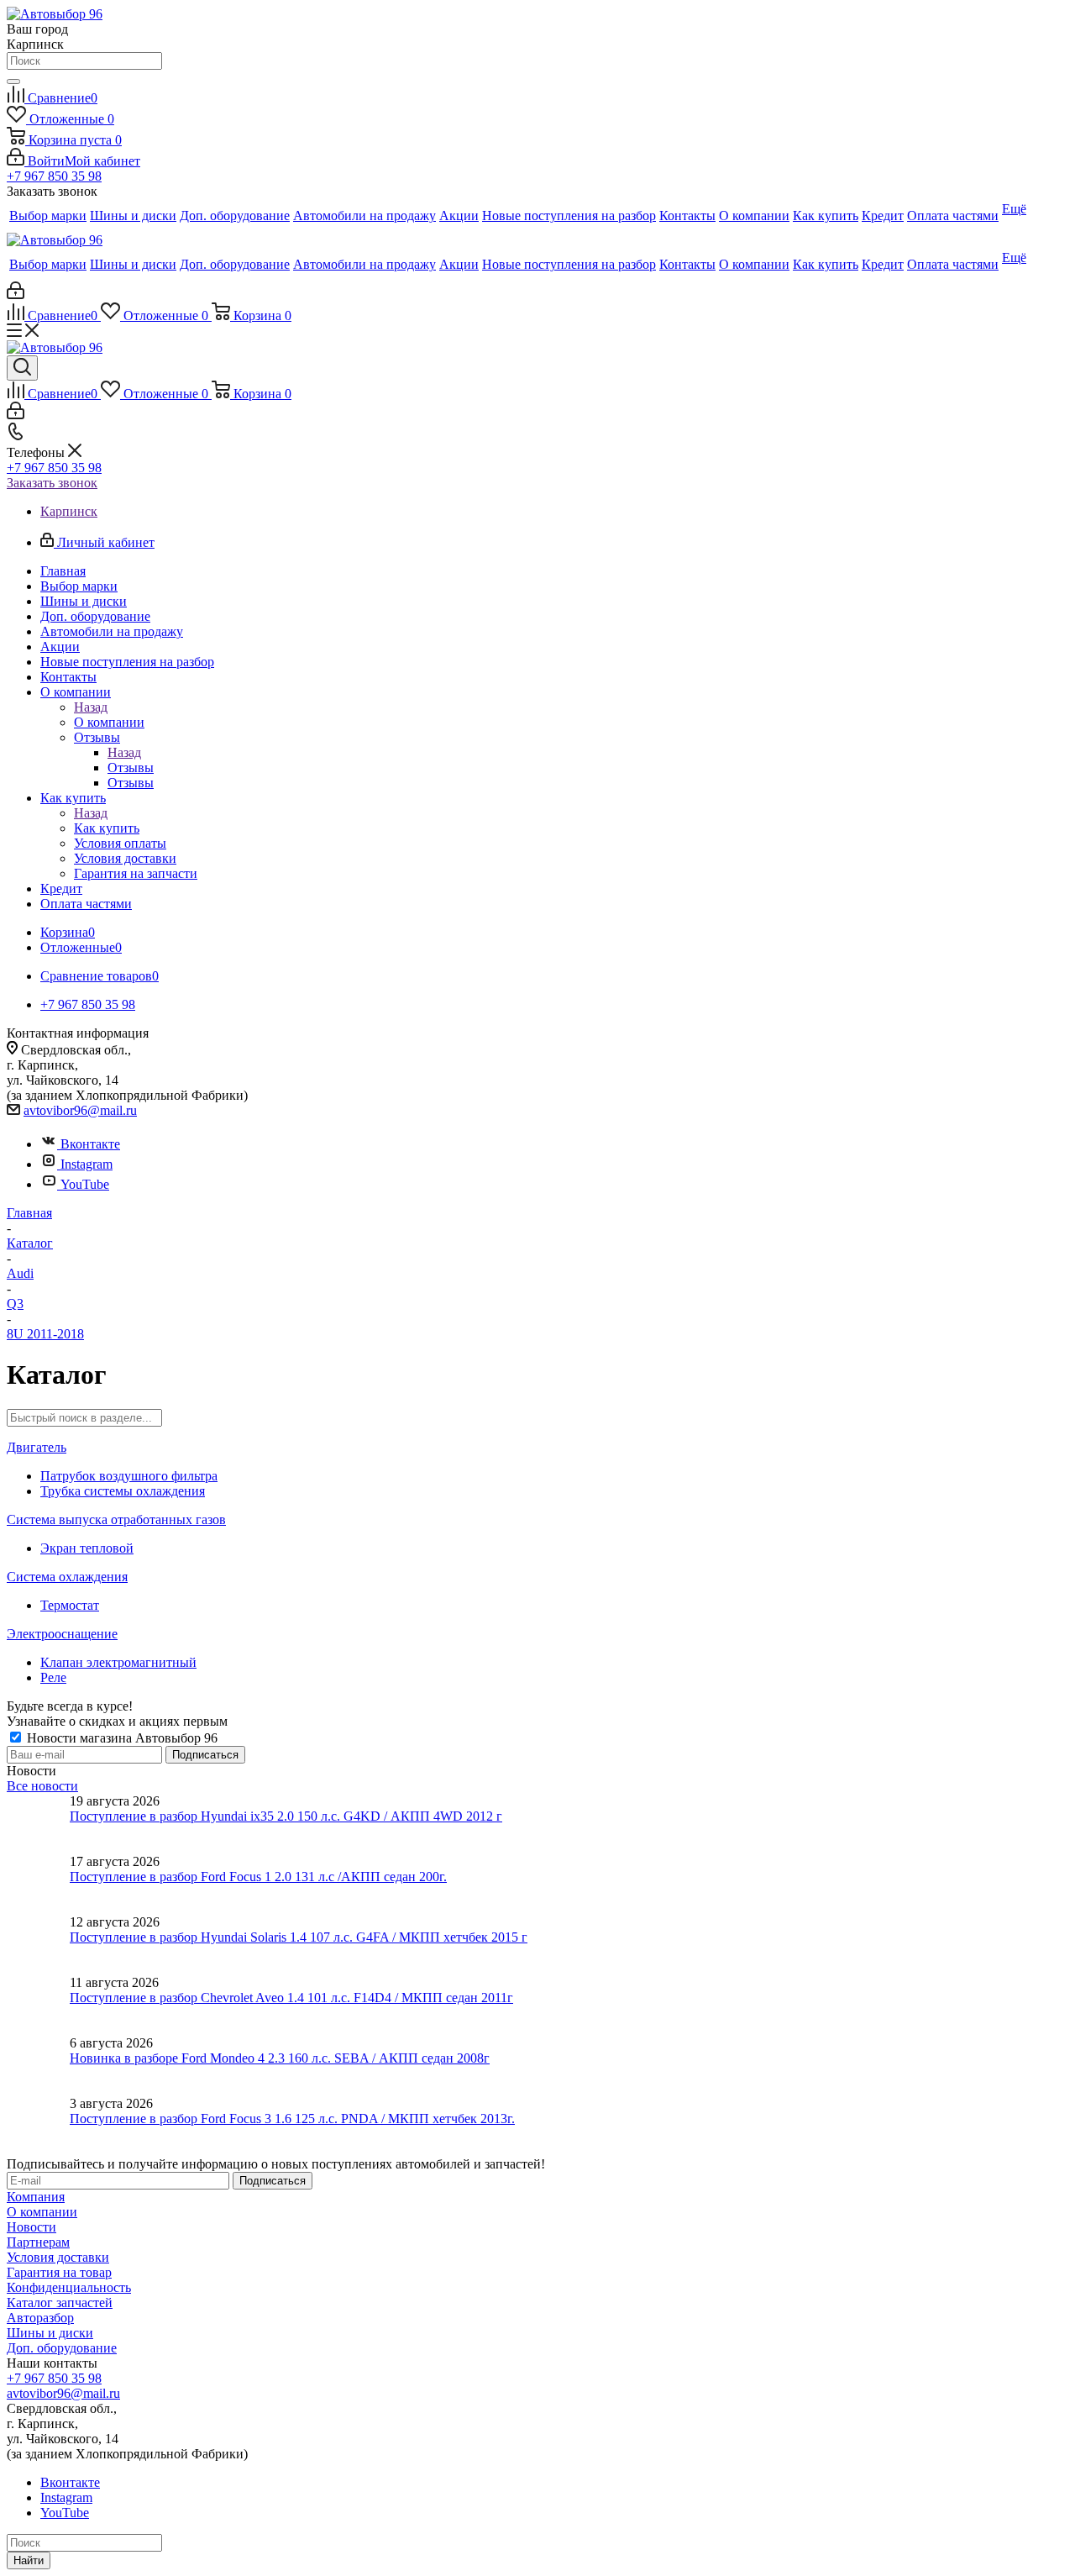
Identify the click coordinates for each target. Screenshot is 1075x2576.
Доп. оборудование (62, 2348)
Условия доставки (58, 2257)
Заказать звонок (52, 483)
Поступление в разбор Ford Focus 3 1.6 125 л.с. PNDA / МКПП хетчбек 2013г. (292, 2119)
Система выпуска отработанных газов (116, 1519)
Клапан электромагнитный (118, 1662)
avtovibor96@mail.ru (80, 1110)
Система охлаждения (67, 1577)
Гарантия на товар (59, 2272)
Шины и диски (50, 2333)
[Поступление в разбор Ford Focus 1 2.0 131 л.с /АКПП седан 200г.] (38, 1885)
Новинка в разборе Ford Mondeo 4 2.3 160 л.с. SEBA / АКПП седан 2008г (280, 2058)
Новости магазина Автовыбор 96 (121, 1738)
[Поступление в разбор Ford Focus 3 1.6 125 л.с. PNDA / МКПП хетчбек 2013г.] (38, 2127)
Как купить (107, 828)
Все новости (42, 1786)
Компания (36, 2197)
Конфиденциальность (69, 2287)
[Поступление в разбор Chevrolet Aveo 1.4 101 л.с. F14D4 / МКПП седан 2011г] (38, 2006)
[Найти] (13, 81)
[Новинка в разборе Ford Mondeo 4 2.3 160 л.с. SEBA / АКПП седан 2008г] (38, 2066)
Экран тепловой (87, 1548)
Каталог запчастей (60, 2303)
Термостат (70, 1605)
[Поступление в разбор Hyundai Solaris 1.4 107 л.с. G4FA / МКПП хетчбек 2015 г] (38, 1945)
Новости (31, 2227)
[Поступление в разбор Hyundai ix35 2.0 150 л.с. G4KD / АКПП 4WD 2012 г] (38, 1824)
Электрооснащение (62, 1634)
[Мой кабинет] (16, 294)
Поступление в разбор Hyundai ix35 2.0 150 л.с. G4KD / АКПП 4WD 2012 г (286, 1816)
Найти (29, 2560)
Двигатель (37, 1447)
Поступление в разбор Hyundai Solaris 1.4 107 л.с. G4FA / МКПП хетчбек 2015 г (299, 1937)
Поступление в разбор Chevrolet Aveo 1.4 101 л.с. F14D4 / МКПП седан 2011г (291, 1998)
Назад (91, 707)
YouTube (85, 1184)
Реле (53, 1677)
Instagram (87, 1164)
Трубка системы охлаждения (123, 1491)
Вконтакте (90, 1144)
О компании (109, 722)
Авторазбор (40, 2318)
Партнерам (38, 2242)
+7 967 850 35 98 (54, 176)
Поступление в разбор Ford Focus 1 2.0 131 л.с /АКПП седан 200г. (258, 1877)
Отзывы (131, 768)
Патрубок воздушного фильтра (129, 1476)
